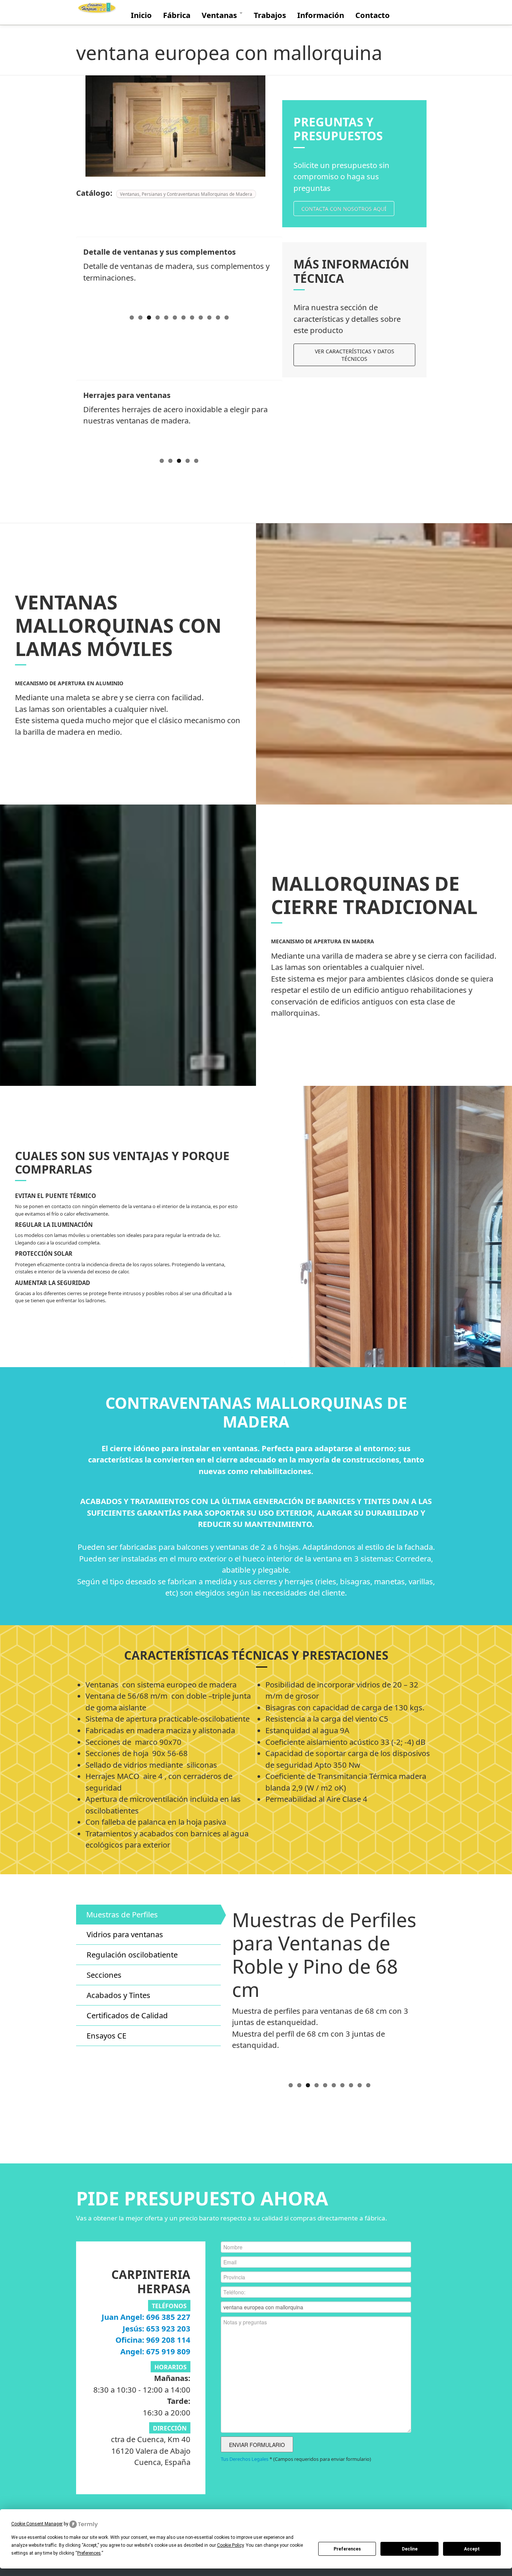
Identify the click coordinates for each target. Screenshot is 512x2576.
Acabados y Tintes (118, 1995)
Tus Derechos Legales (245, 2459)
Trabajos (270, 15)
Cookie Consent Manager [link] (37, 2524)
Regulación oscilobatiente (132, 1955)
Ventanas (220, 15)
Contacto (373, 15)
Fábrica (177, 15)
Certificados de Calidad (127, 2015)
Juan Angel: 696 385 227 (146, 2317)
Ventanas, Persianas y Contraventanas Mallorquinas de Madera (186, 194)
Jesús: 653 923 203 (156, 2328)
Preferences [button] (89, 2553)
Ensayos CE (106, 2036)
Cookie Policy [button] (230, 2545)
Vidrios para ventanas (125, 1934)
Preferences (347, 2549)
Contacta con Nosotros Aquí (344, 209)
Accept (472, 2549)
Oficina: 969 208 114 (153, 2340)
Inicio (141, 15)
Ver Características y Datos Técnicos (355, 355)
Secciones (104, 1975)
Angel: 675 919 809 (155, 2351)
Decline (410, 2549)
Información (321, 15)
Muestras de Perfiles (122, 1914)
